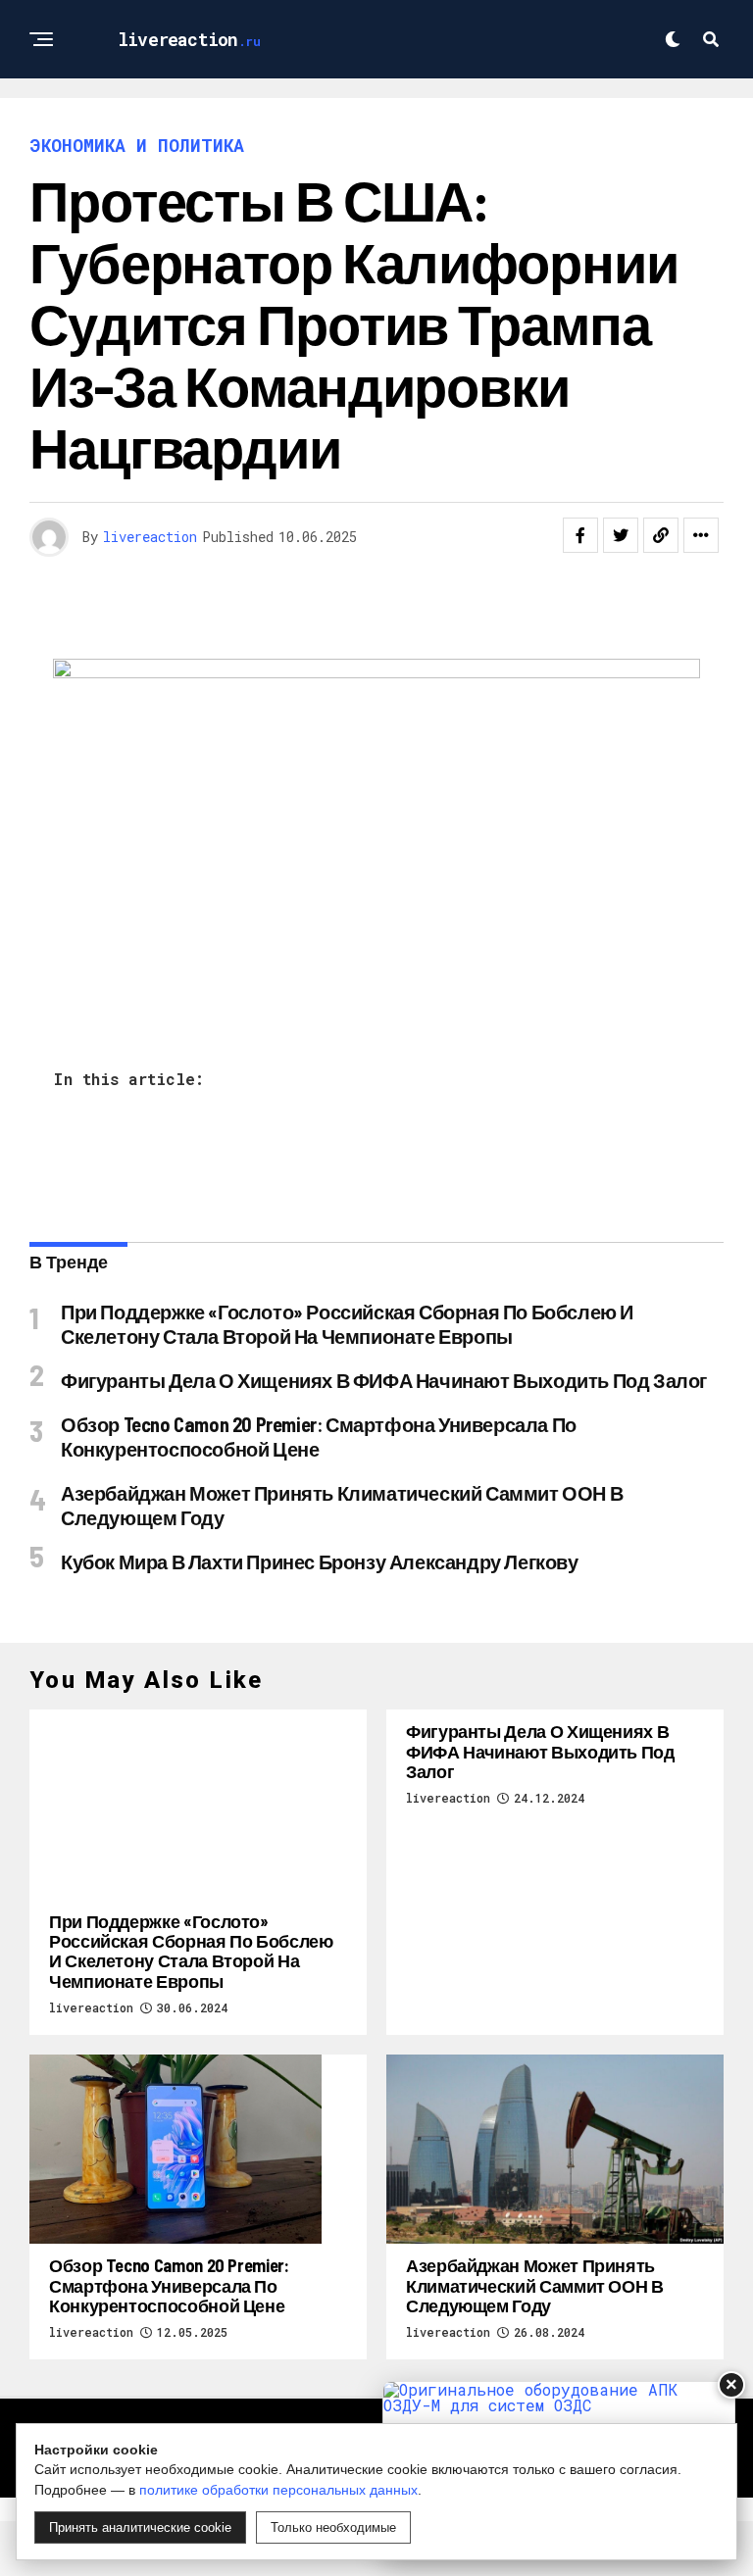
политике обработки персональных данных (278, 2490)
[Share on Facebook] (580, 535)
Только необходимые (333, 2527)
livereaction (150, 537)
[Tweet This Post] (621, 535)
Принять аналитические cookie (140, 2527)
